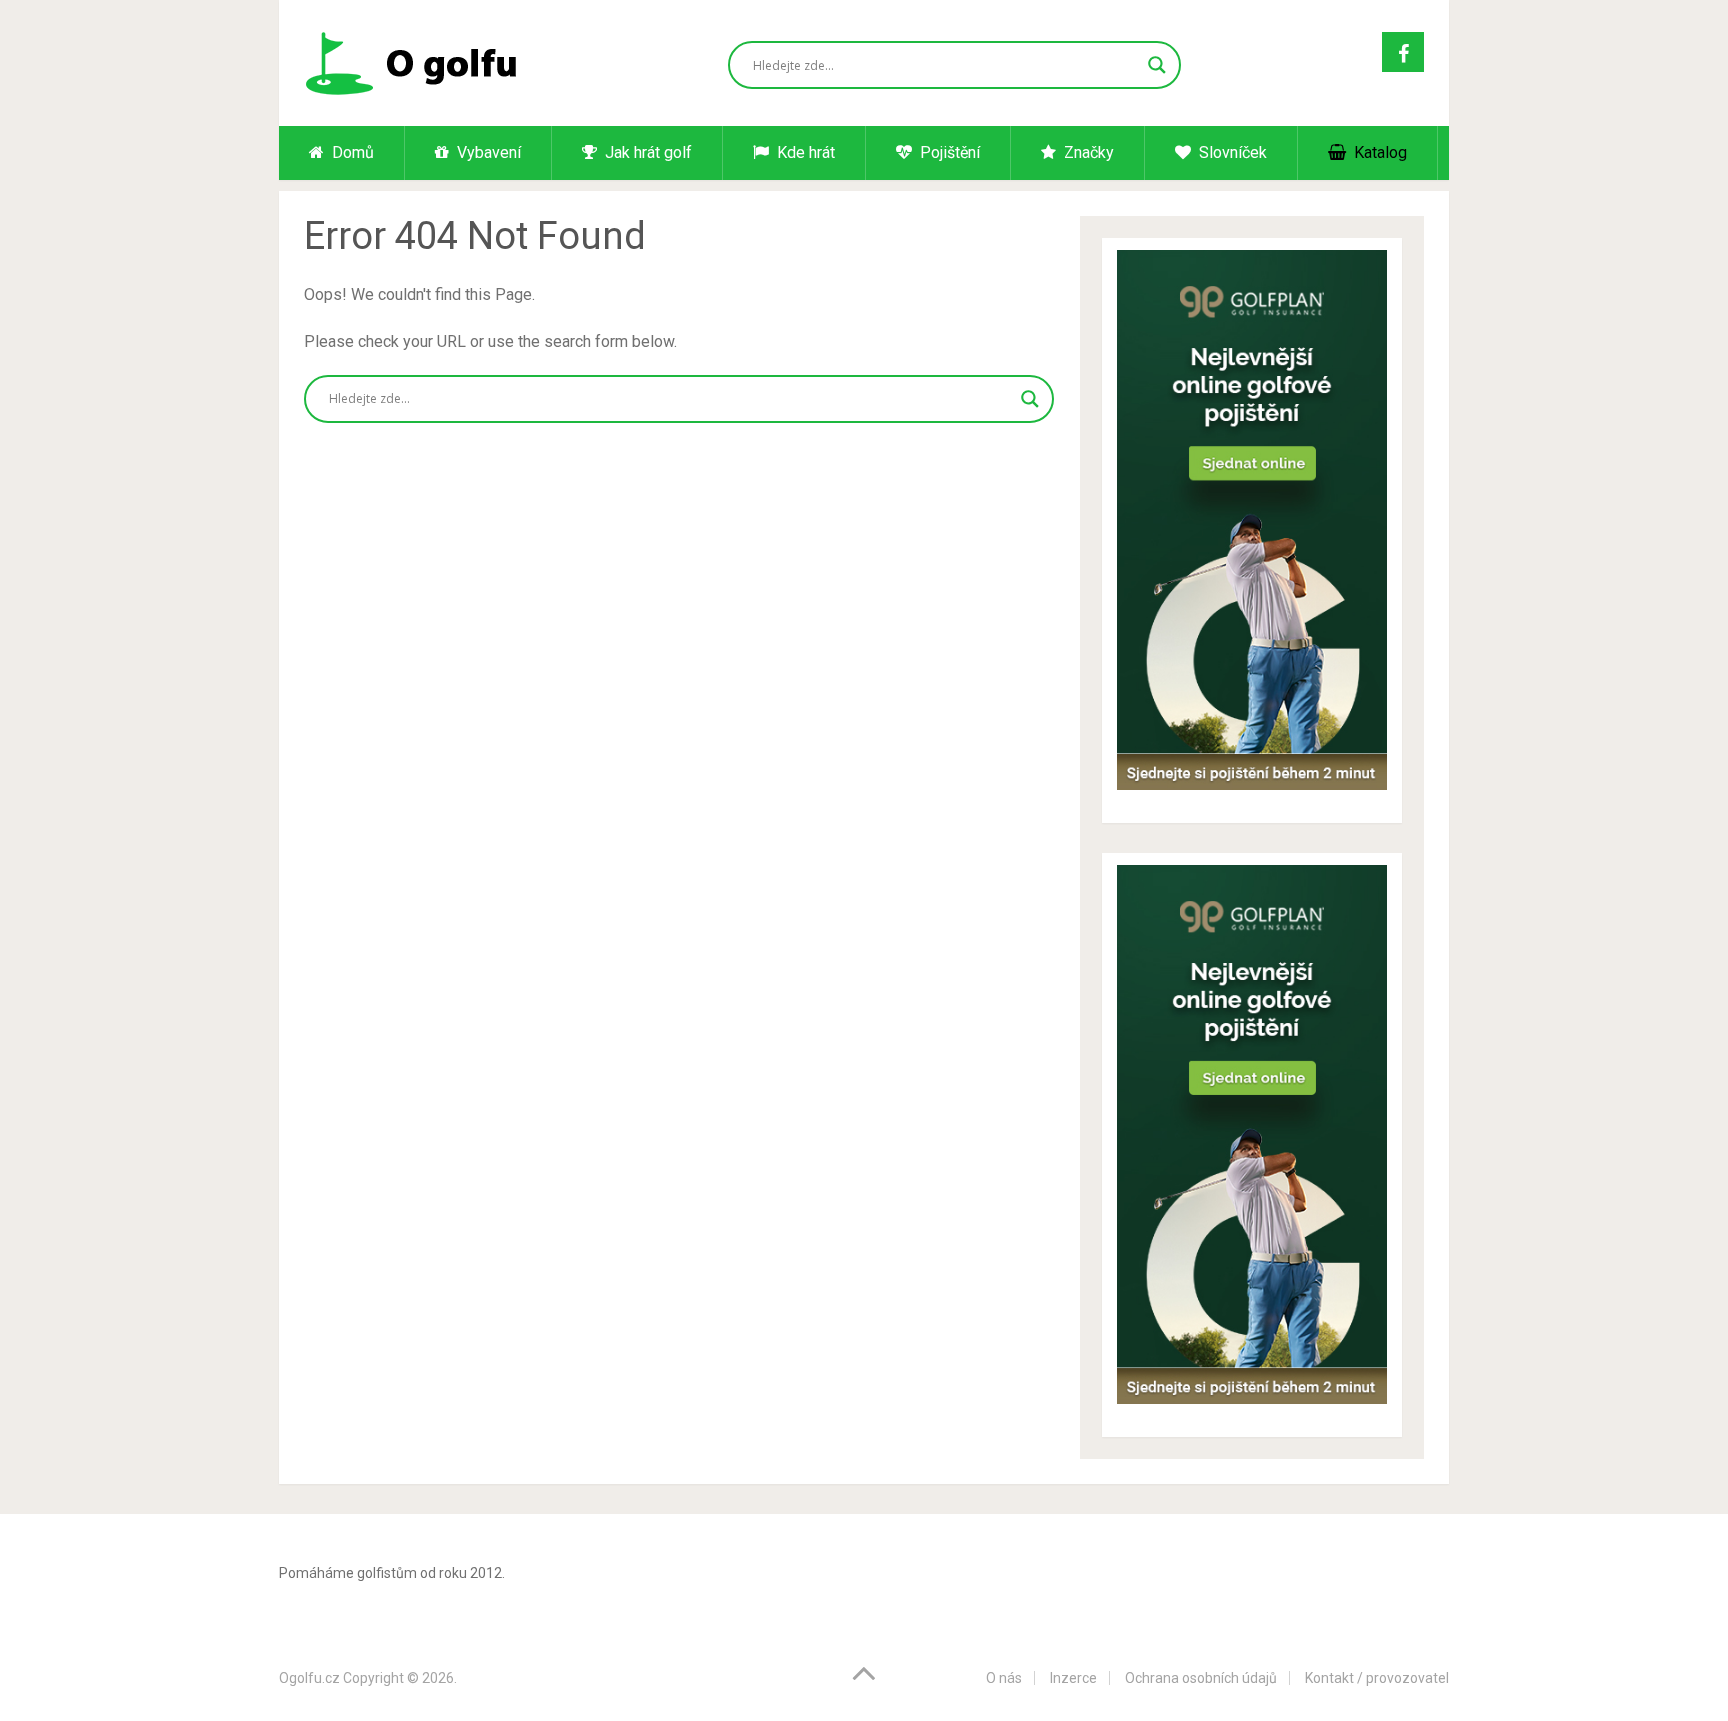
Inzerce (1073, 1678)
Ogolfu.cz (309, 1678)
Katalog (1378, 152)
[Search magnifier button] (1157, 65)
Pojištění (948, 152)
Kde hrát (804, 152)
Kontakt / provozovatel (1377, 1678)
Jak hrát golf (646, 152)
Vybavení (487, 152)
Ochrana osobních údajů (1201, 1678)
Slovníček (1231, 152)
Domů (351, 152)
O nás (1004, 1678)
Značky (1087, 152)
